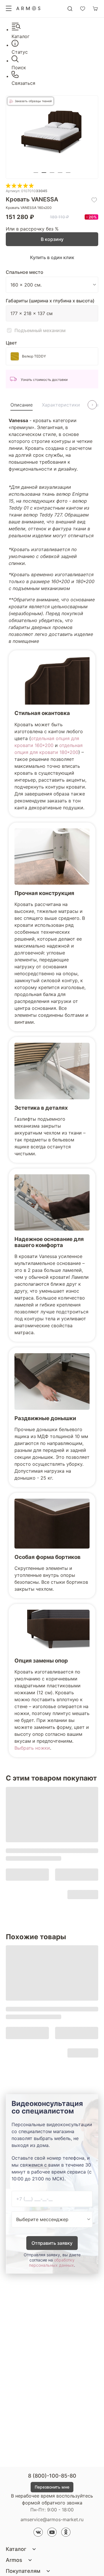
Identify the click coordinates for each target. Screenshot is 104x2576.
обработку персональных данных (52, 2263)
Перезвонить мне (52, 2487)
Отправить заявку (52, 2243)
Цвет (11, 343)
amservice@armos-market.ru (52, 2519)
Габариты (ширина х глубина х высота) (50, 301)
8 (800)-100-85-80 (52, 2476)
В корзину (52, 239)
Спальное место (25, 272)
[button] (36, 173)
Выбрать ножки (32, 1748)
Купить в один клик (52, 257)
